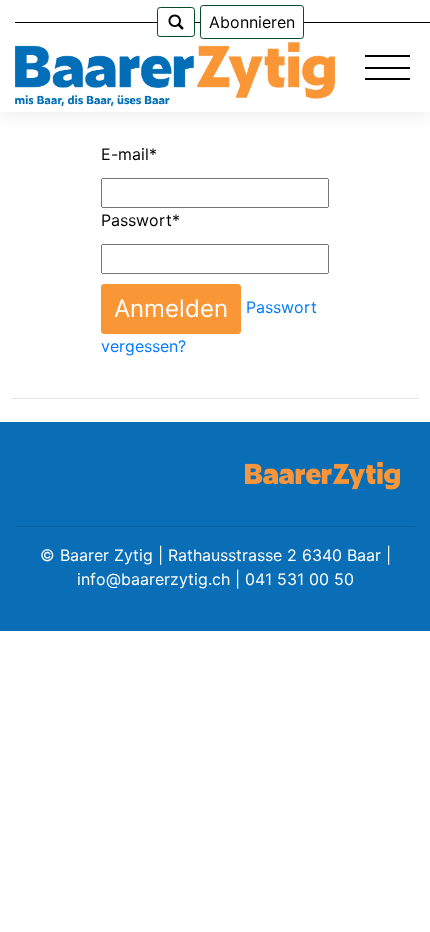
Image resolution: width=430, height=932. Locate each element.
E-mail (129, 154)
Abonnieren (252, 22)
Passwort (140, 220)
